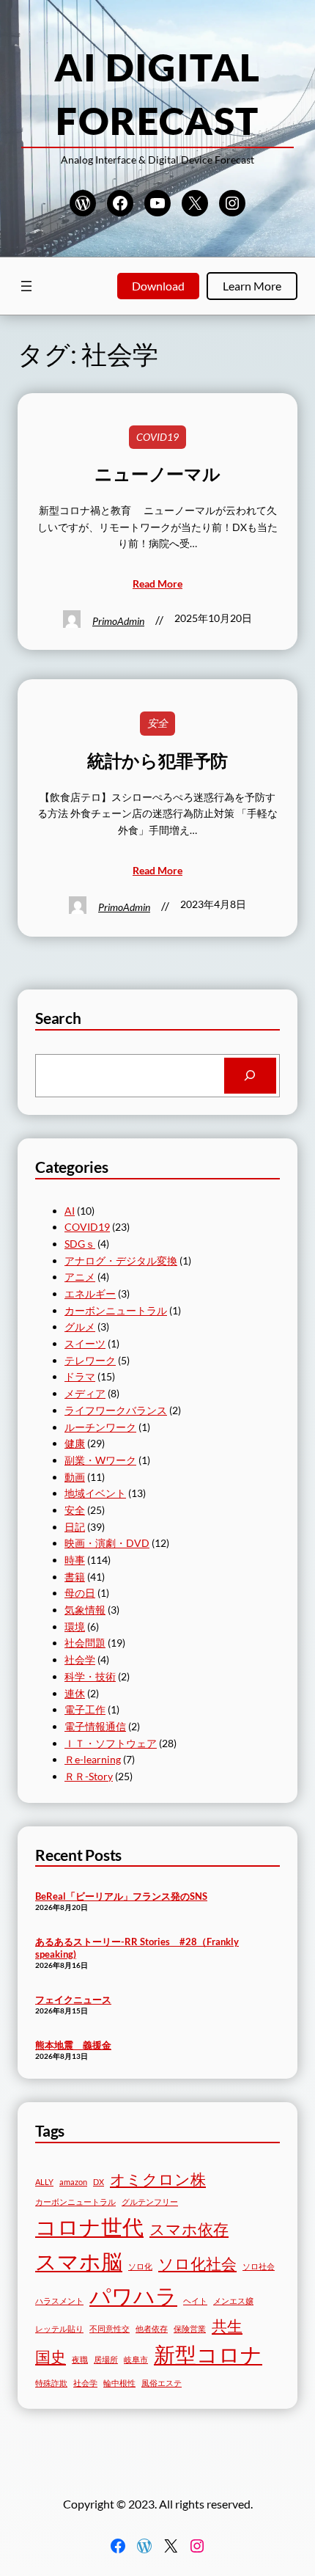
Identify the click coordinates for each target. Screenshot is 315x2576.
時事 (75, 1560)
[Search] (250, 1076)
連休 (75, 1693)
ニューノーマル (157, 474)
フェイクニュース (73, 1999)
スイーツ (85, 1343)
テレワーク (90, 1360)
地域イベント (95, 1493)
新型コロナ (208, 2354)
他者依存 (152, 2328)
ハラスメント (59, 2301)
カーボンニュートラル (116, 1310)
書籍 (75, 1577)
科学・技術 (90, 1676)
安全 (157, 723)
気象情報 (85, 1610)
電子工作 (85, 1709)
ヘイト (195, 2301)
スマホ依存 (189, 2229)
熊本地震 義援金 (73, 2045)
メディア (85, 1393)
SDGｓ (80, 1244)
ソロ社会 (259, 2266)
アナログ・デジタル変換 (121, 1260)
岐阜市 (136, 2359)
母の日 (80, 1593)
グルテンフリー (150, 2202)
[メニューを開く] (26, 286)
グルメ (80, 1327)
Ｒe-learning (93, 1759)
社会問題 (85, 1643)
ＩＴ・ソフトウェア (111, 1743)
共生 (227, 2326)
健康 (75, 1443)
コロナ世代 (89, 2226)
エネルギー (90, 1294)
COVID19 (157, 437)
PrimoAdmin (118, 621)
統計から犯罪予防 (157, 761)
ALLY (44, 2182)
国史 (51, 2356)
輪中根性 (119, 2383)
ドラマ (80, 1376)
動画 (75, 1477)
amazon (73, 2182)
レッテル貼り (59, 2328)
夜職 (80, 2359)
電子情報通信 (95, 1726)
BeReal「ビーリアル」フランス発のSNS (121, 1896)
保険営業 (190, 2328)
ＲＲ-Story (89, 1776)
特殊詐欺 (51, 2383)
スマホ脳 (79, 2261)
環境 (75, 1627)
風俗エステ (162, 2383)
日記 (75, 1527)
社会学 (80, 1660)
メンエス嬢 (233, 2301)
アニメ (80, 1277)
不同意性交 (110, 2328)
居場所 (106, 2359)
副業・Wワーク (100, 1460)
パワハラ (133, 2295)
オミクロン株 (158, 2179)
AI (70, 1211)
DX (99, 2182)
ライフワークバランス (116, 1410)
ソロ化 (140, 2266)
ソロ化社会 (197, 2263)
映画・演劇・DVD (107, 1543)
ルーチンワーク (100, 1427)
